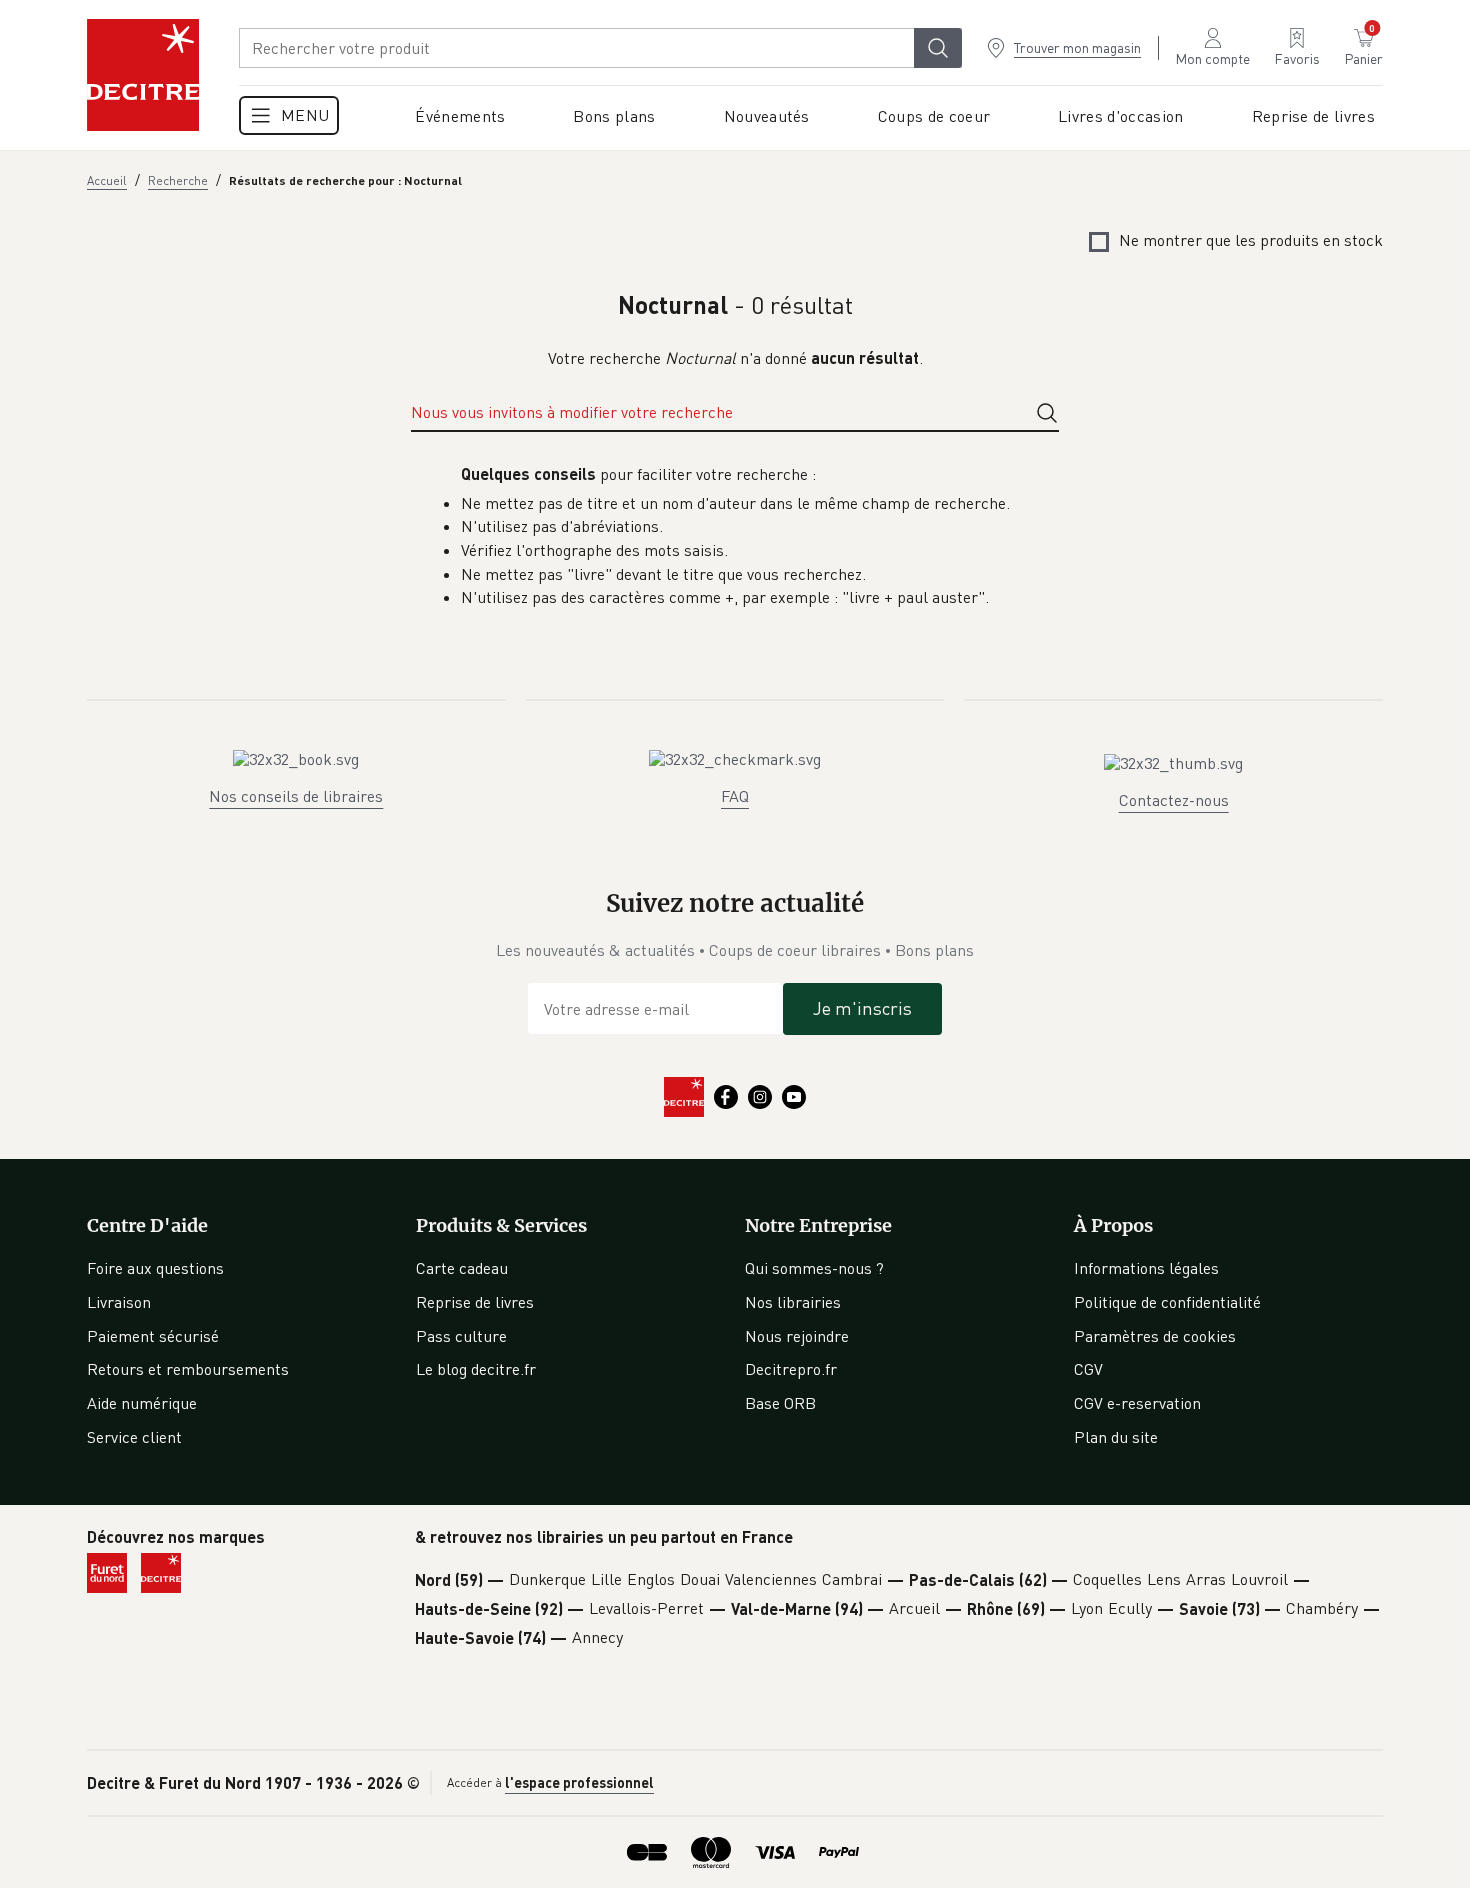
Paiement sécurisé (153, 1336)
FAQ (735, 796)
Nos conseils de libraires (296, 796)
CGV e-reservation (1137, 1403)
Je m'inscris (862, 1008)
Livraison (119, 1302)
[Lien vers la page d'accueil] (143, 75)
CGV (1088, 1369)
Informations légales (1146, 1268)
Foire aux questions (155, 1268)
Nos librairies (793, 1302)
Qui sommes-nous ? (814, 1268)
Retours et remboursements (188, 1369)
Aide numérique (142, 1403)
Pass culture (461, 1336)
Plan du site (1116, 1437)
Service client (134, 1437)
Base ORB (780, 1403)
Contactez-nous (1174, 800)
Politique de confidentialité (1167, 1302)
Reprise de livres (475, 1302)
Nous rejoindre (797, 1336)
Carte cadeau (462, 1268)
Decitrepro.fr (791, 1369)
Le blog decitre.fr (476, 1369)
